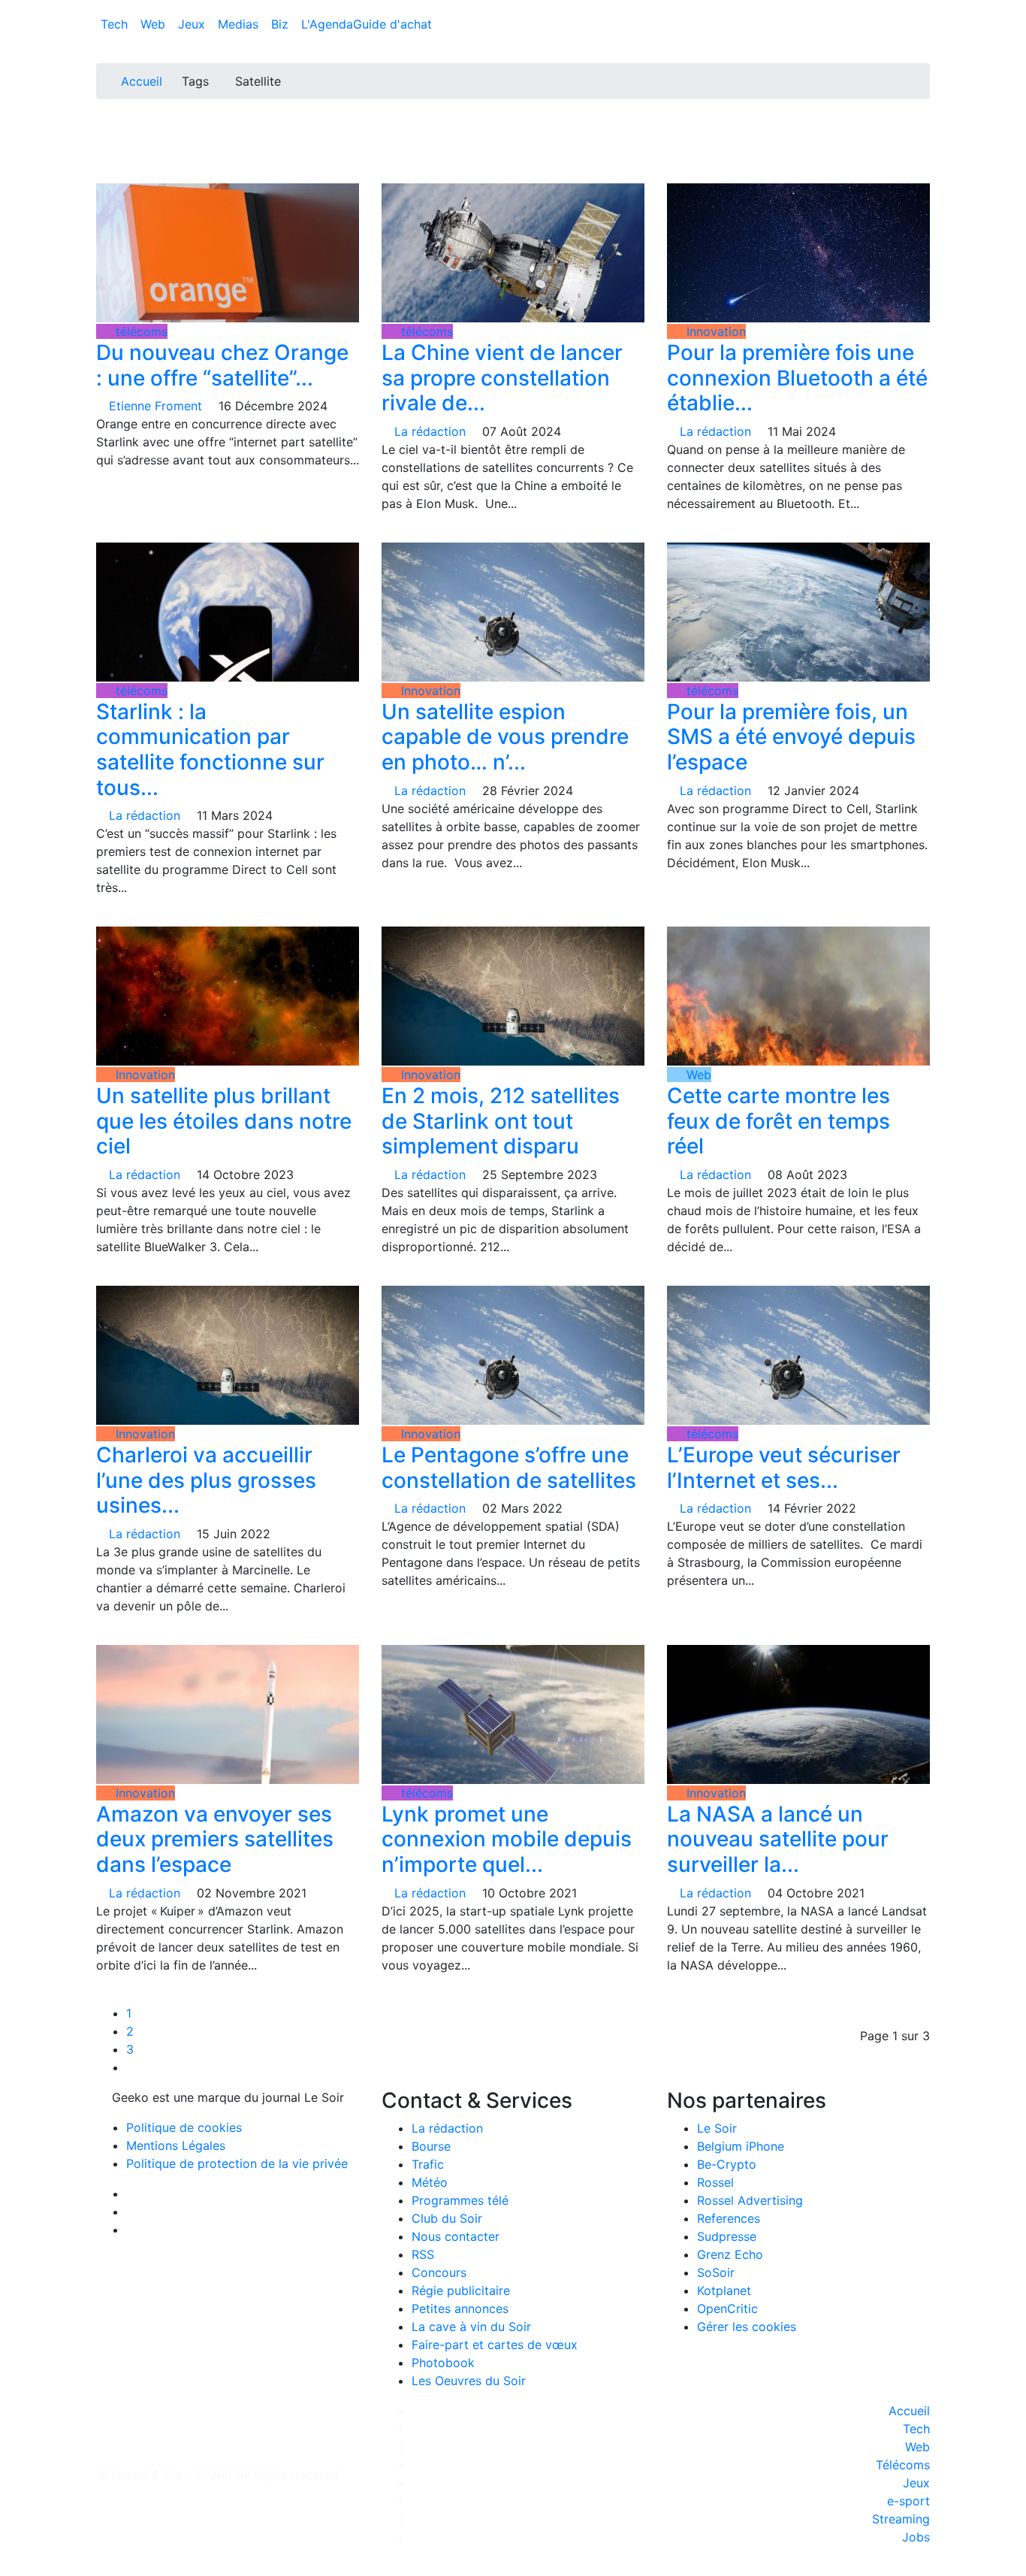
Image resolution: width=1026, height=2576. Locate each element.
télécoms (140, 331)
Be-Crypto (727, 2164)
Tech (116, 24)
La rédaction (447, 2128)
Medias (240, 24)
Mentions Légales (176, 2145)
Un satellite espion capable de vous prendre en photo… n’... (505, 737)
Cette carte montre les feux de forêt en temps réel (779, 1121)
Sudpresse (727, 2236)
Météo (430, 2182)
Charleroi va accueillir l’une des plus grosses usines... (206, 1480)
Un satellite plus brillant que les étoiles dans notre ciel (224, 1121)
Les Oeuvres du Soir (469, 2381)
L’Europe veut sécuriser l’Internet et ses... (784, 1468)
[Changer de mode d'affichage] (922, 9)
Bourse (431, 2146)
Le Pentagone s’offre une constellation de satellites (509, 1468)
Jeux (193, 24)
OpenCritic (727, 2308)
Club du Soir (447, 2218)
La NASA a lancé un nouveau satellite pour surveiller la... (778, 1839)
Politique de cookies (184, 2127)
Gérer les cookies (747, 2327)
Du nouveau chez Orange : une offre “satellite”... (222, 365)
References (729, 2218)
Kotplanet (724, 2290)
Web (155, 24)
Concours (439, 2272)
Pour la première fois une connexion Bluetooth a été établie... (797, 378)
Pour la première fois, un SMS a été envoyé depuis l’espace (791, 737)
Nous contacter (456, 2236)
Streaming (901, 2519)
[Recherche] (925, 27)
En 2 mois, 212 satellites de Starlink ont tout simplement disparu (501, 1121)
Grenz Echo (730, 2254)
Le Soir (717, 2128)
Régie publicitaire (461, 2290)
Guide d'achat (392, 24)
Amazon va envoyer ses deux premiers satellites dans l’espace (215, 1839)
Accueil (142, 81)
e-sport (908, 2501)
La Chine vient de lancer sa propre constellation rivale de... (502, 378)
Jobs (916, 2537)
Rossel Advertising (750, 2200)
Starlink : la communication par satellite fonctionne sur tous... (210, 750)
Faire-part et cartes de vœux (495, 2345)
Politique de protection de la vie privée (237, 2163)
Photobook (443, 2363)
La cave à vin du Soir (471, 2327)
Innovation (714, 331)
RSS (423, 2254)
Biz (282, 24)
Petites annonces (460, 2308)
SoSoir (716, 2272)
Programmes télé (460, 2200)
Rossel (715, 2182)
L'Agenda (327, 24)
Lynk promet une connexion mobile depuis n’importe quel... (507, 1839)
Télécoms (903, 2465)
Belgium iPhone (741, 2146)
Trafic (428, 2164)
